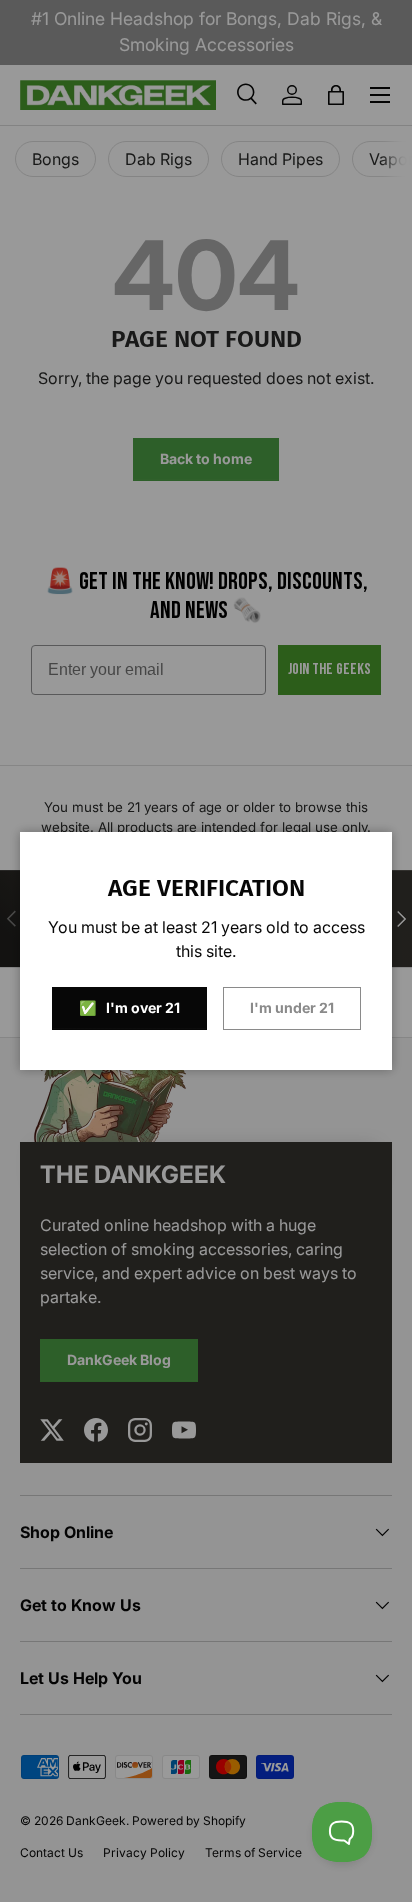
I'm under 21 (292, 1007)
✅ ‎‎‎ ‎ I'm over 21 (129, 1007)
